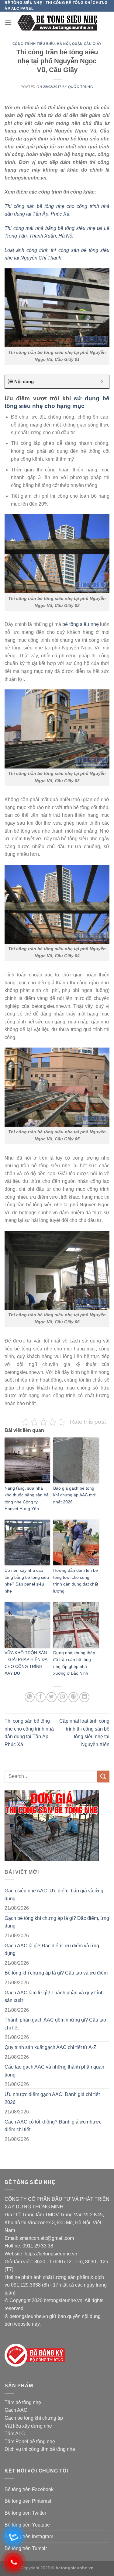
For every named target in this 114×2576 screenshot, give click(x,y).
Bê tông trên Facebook (29, 2489)
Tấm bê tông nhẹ (23, 2402)
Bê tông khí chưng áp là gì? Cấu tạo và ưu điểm (56, 1973)
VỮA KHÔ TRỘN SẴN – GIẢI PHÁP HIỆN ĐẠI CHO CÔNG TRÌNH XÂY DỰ (27, 1663)
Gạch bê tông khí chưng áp (34, 2418)
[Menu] (8, 22)
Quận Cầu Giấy (87, 44)
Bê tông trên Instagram (29, 2536)
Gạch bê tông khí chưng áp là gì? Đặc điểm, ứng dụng (57, 1922)
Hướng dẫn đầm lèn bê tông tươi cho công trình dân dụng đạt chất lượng (76, 1580)
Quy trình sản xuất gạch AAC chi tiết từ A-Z (50, 2047)
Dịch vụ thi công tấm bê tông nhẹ (40, 2449)
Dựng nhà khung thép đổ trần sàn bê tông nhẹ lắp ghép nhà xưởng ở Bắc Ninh (74, 1663)
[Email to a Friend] (62, 1697)
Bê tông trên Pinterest (28, 2501)
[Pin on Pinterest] (73, 1697)
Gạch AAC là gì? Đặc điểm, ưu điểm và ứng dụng (52, 1950)
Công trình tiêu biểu (34, 44)
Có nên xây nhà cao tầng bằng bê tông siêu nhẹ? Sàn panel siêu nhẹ (27, 1580)
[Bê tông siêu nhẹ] (57, 22)
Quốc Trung (81, 87)
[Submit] (103, 1777)
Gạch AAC (16, 2410)
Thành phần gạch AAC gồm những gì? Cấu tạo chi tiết (55, 2024)
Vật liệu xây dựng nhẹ (28, 2426)
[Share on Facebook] (41, 1697)
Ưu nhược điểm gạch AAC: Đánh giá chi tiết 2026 (52, 2098)
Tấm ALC (15, 2434)
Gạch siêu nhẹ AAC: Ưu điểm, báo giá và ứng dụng (54, 1895)
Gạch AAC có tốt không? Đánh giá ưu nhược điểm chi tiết (53, 2126)
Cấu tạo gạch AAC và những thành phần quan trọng (54, 2071)
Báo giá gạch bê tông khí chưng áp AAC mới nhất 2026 (75, 1495)
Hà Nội (63, 44)
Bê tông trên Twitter (25, 2513)
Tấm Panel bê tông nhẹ (30, 2442)
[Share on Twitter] (52, 1697)
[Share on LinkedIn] (84, 1697)
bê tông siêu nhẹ (81, 624)
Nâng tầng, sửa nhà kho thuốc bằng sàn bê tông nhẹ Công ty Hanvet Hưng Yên (27, 1498)
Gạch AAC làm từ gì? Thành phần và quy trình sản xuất (54, 1997)
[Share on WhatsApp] (30, 1697)
